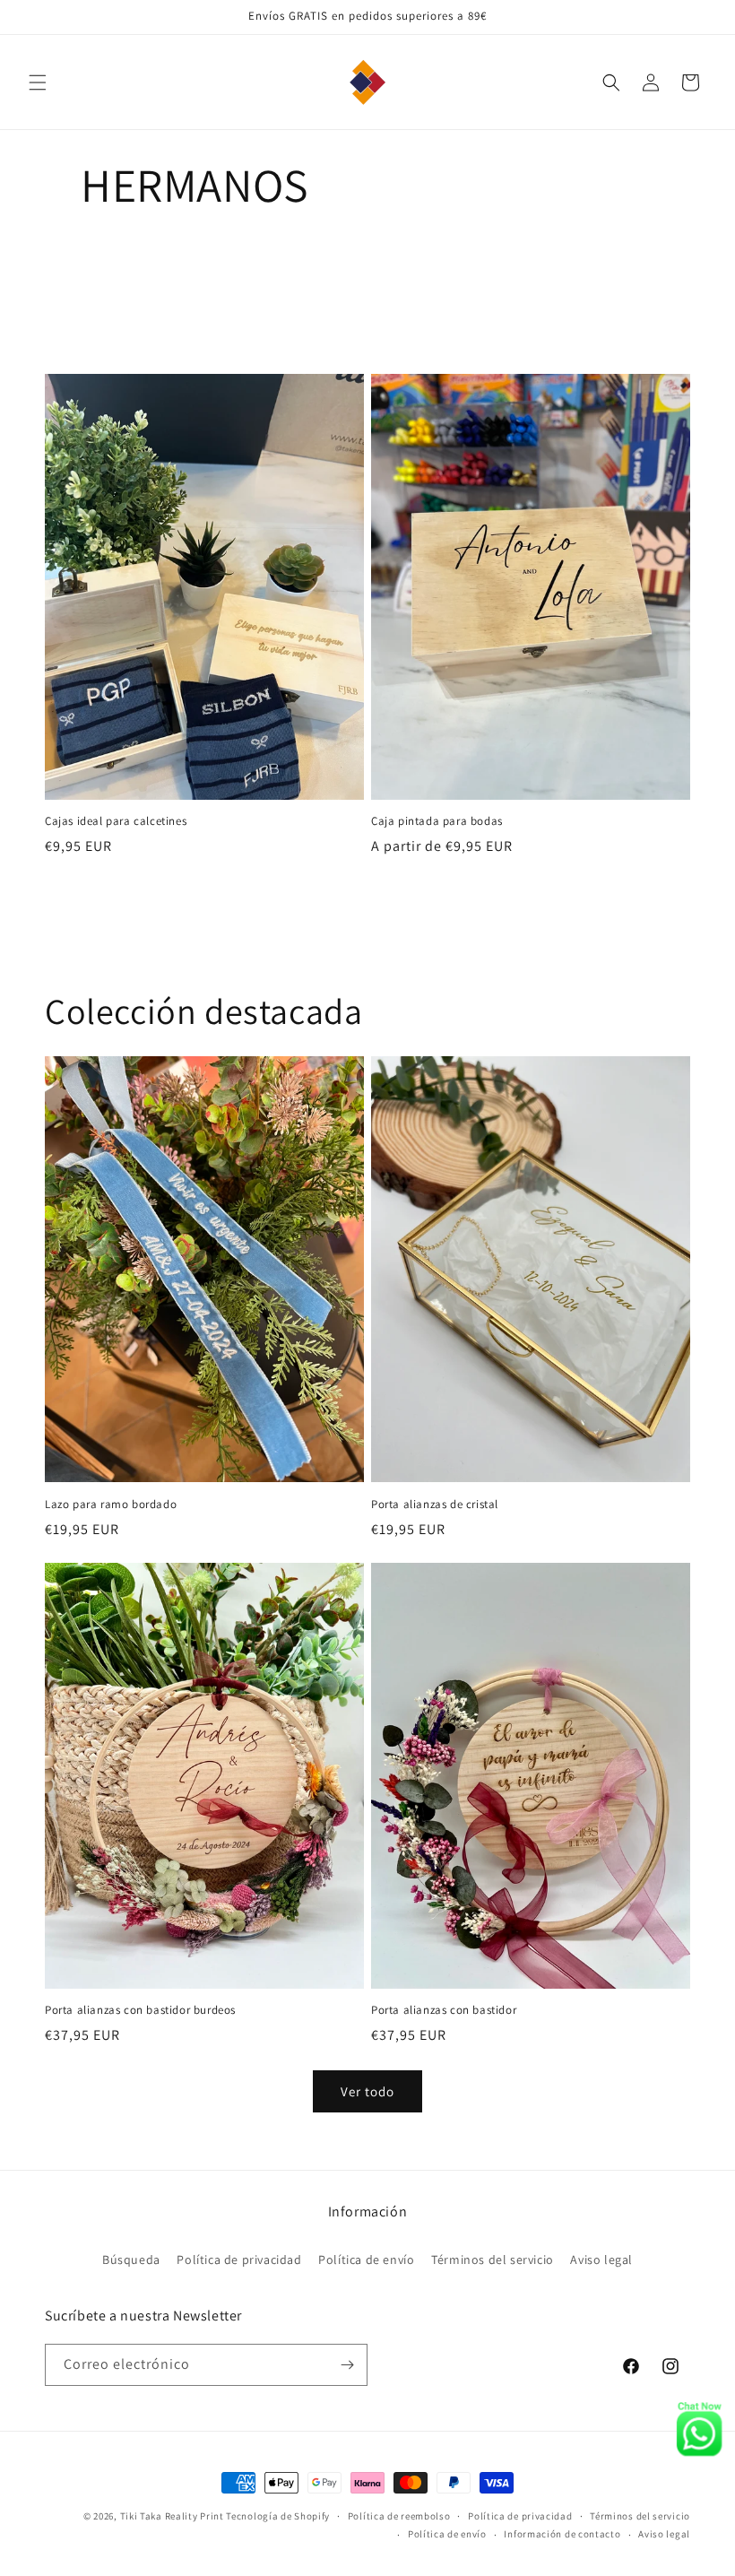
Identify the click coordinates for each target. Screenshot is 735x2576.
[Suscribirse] (347, 2365)
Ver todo (367, 2091)
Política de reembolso (399, 2516)
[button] (38, 82)
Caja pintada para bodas (437, 821)
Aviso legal (601, 2259)
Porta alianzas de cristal (435, 1505)
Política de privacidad (239, 2259)
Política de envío (366, 2259)
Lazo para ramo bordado (111, 1505)
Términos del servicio (493, 2259)
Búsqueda (131, 2259)
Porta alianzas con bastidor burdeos (140, 2010)
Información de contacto (562, 2534)
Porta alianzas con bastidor (444, 2010)
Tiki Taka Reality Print (172, 2516)
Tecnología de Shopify (278, 2516)
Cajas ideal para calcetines (116, 821)
